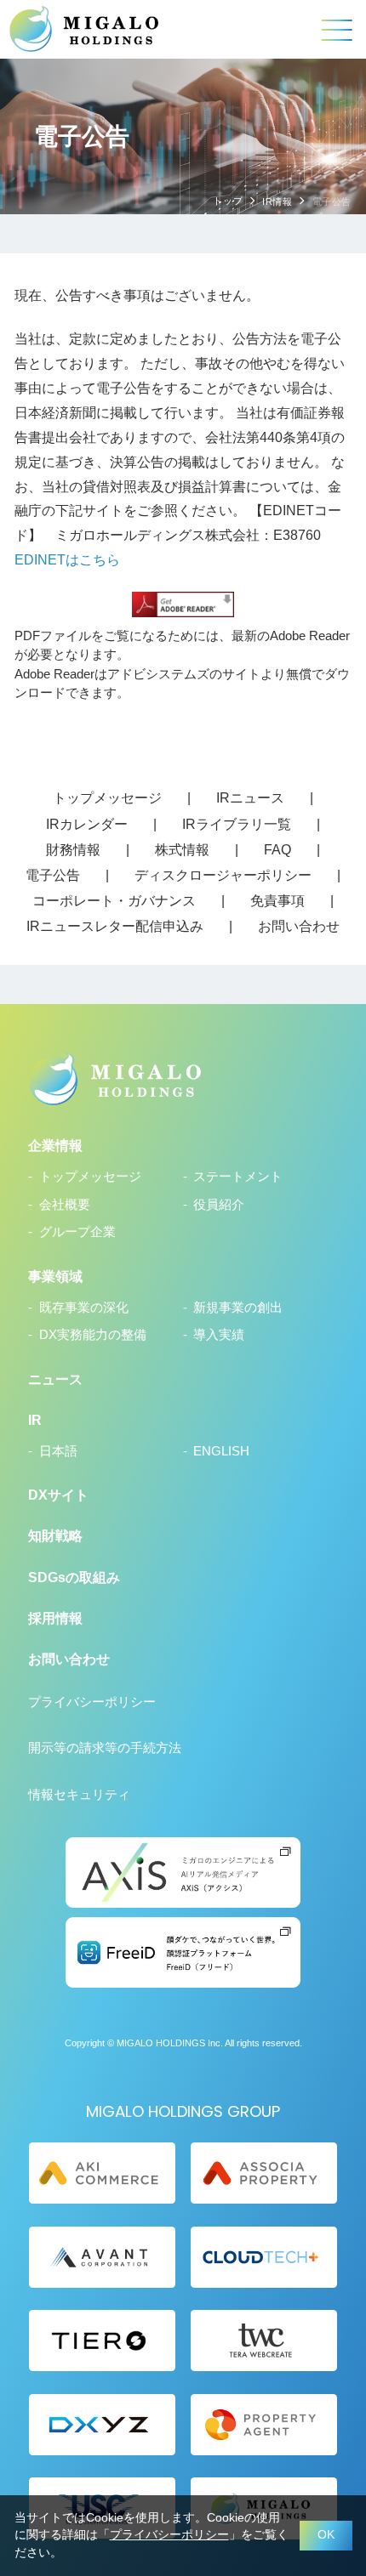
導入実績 (219, 1335)
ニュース (55, 1379)
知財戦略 (55, 1535)
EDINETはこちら (67, 559)
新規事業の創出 (238, 1308)
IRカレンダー (87, 824)
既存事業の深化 (83, 1308)
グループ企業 (77, 1232)
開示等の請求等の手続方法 (105, 1748)
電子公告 (53, 875)
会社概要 (64, 1205)
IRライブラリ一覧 (237, 824)
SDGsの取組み (74, 1577)
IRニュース (250, 797)
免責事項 (277, 900)
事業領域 (55, 1276)
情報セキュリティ (79, 1795)
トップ (228, 201)
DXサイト (58, 1495)
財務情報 (73, 849)
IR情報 (277, 201)
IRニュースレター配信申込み (115, 926)
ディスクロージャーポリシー (223, 875)
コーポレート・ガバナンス (114, 900)
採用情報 (55, 1618)
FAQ (277, 849)
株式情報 (182, 849)
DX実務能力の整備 (92, 1335)
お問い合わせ (299, 926)
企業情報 (55, 1145)
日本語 (58, 1451)
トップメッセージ (107, 797)
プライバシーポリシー (92, 1702)
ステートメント (238, 1177)
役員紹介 (219, 1205)
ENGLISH (221, 1451)
